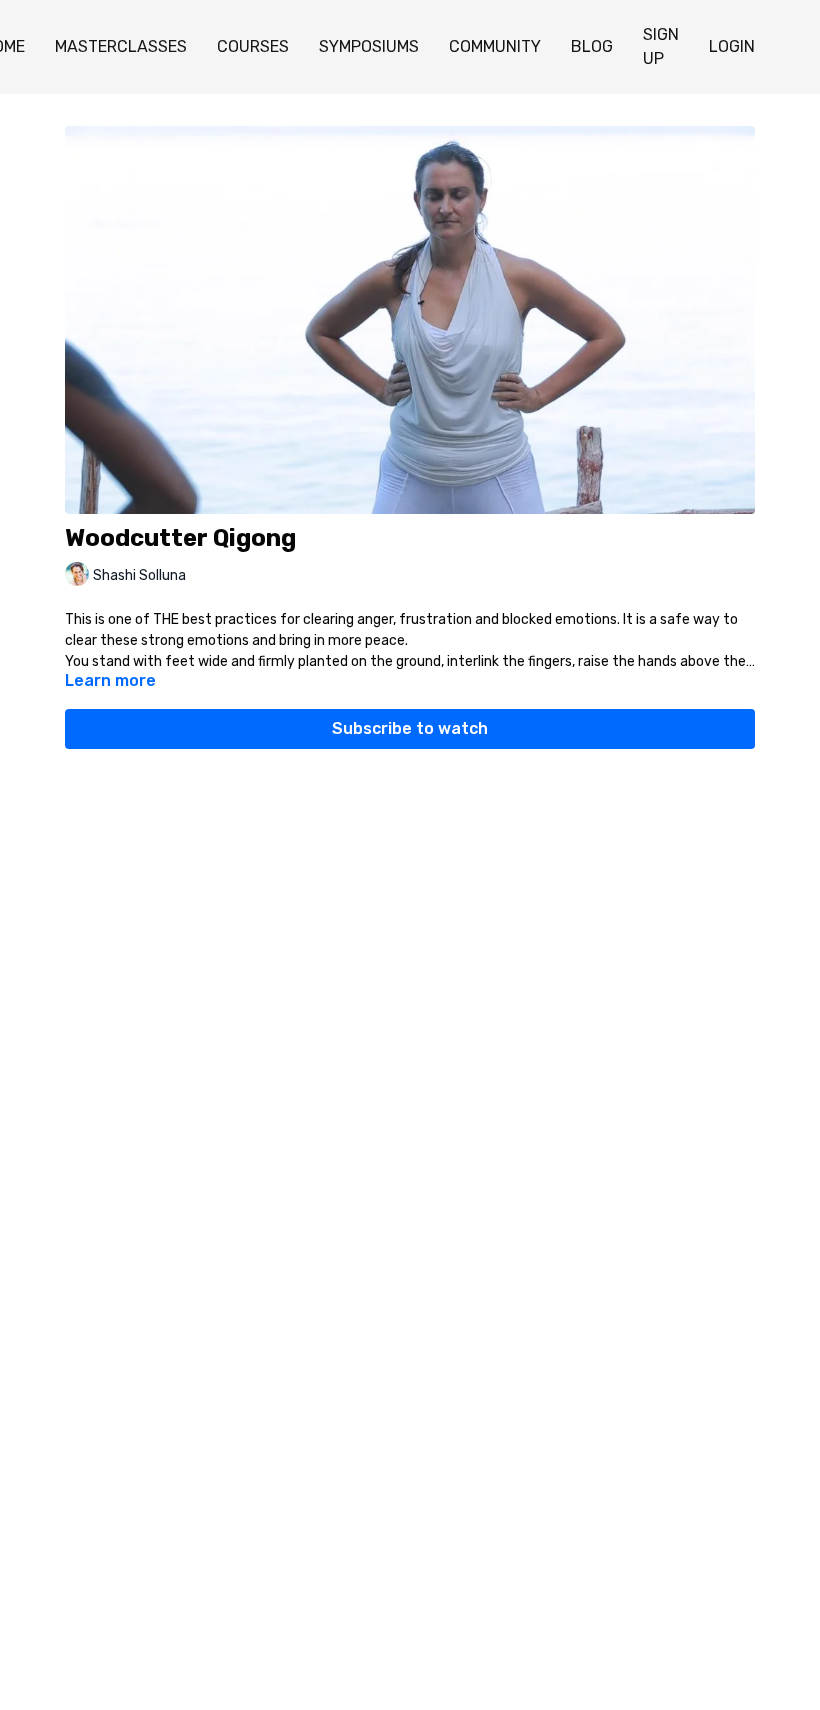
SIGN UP (661, 46)
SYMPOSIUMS (369, 46)
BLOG (592, 46)
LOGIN (732, 46)
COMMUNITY (495, 46)
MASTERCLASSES (121, 46)
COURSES (253, 46)
